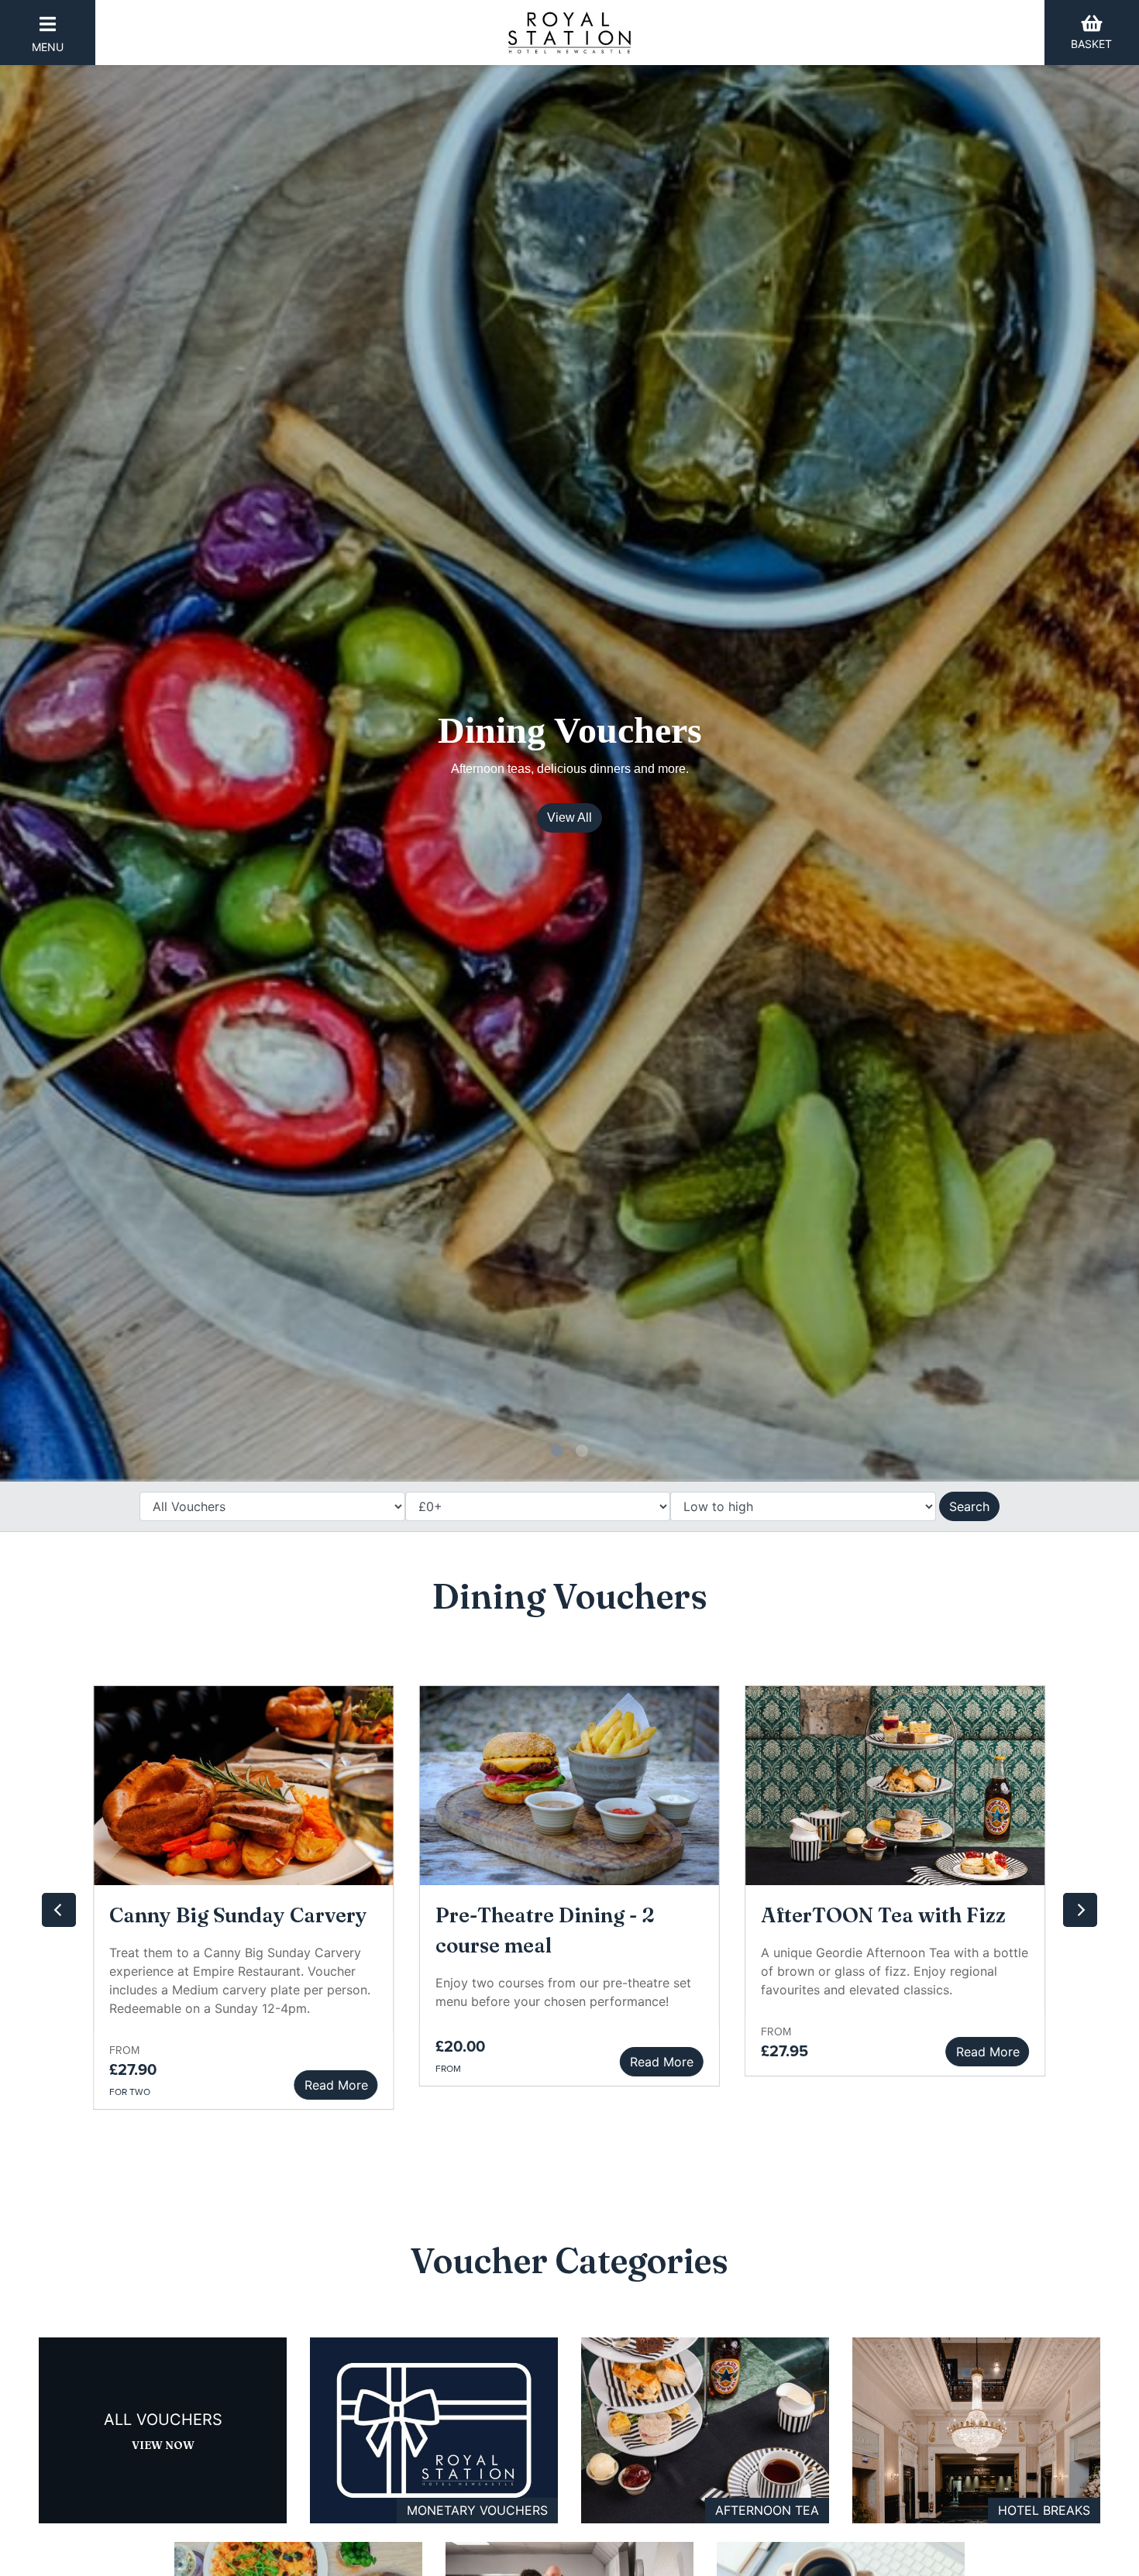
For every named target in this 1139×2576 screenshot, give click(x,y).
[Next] (1080, 1910)
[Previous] (59, 1910)
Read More (662, 2062)
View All (569, 817)
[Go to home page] (569, 33)
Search (969, 1506)
